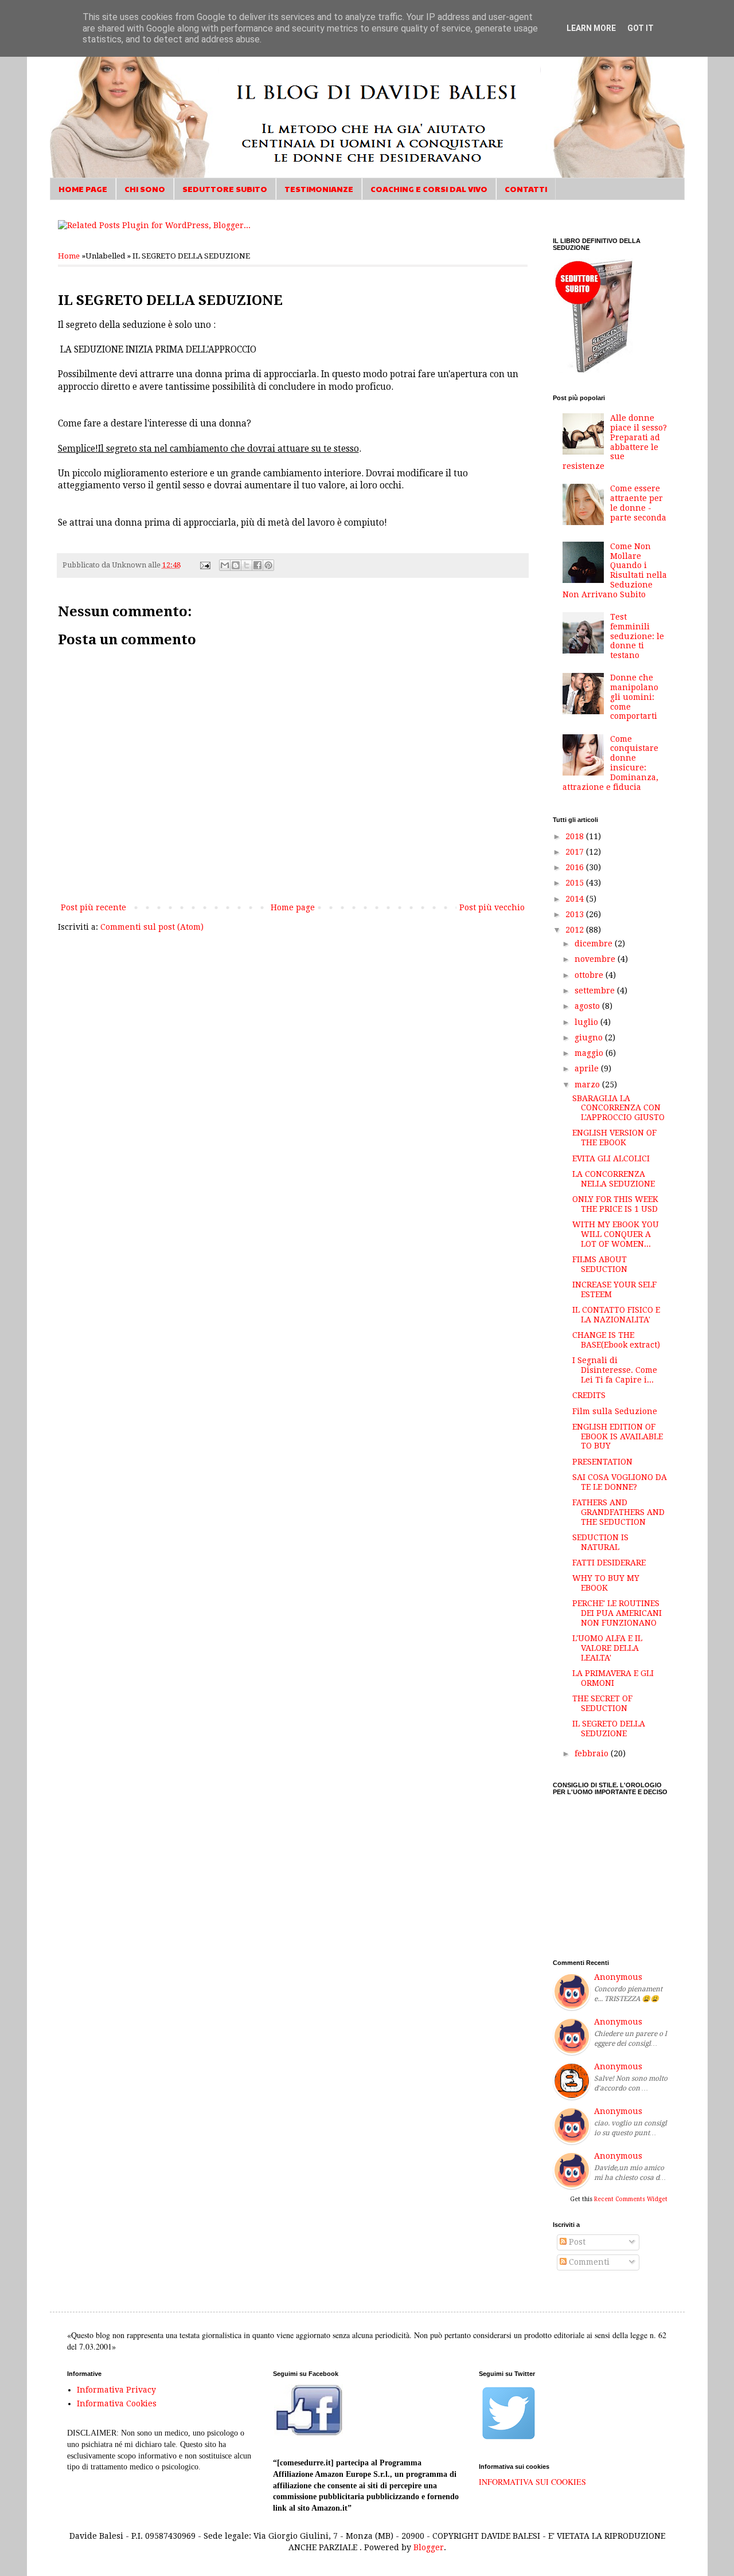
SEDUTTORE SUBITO (225, 189)
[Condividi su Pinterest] (268, 565)
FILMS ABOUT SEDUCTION (600, 1264)
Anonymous (618, 1977)
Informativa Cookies (117, 2403)
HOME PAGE (83, 189)
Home (69, 256)
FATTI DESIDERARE (609, 1563)
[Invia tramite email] (225, 565)
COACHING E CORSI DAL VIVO (429, 189)
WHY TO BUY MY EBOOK (606, 1583)
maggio (590, 1053)
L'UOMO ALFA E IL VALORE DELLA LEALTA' (607, 1648)
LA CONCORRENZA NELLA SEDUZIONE (614, 1179)
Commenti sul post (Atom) (152, 927)
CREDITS (589, 1395)
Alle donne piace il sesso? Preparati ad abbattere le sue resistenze (615, 442)
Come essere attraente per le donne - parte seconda (638, 503)
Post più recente (93, 907)
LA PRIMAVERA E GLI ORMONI (613, 1678)
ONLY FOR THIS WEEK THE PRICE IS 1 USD (615, 1204)
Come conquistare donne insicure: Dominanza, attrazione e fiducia (610, 763)
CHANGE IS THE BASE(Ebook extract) (616, 1340)
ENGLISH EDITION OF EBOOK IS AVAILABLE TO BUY (618, 1436)
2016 (576, 867)
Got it (641, 28)
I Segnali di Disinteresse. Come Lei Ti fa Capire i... (615, 1370)
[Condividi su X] (247, 565)
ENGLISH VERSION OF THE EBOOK (614, 1138)
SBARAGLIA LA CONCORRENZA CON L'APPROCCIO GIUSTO (618, 1108)
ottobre (590, 975)
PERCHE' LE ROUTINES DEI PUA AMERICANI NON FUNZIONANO (617, 1613)
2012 (576, 930)
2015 (576, 883)
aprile (588, 1068)
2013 (576, 914)
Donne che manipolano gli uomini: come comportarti (634, 697)
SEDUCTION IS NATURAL (600, 1542)
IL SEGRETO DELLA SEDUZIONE (609, 1729)
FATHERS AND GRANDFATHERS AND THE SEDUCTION (618, 1512)
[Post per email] (204, 565)
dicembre (595, 944)
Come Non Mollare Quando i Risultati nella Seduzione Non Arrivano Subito (615, 570)
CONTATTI (526, 189)
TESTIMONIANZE (319, 189)
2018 (576, 836)
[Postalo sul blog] (236, 565)
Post (576, 2242)
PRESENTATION (602, 1462)
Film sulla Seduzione (615, 1411)
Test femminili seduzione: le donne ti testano (637, 636)
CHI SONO (145, 189)
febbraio (593, 1753)
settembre (596, 991)
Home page (293, 907)
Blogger (429, 2547)
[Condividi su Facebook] (257, 565)
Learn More (591, 28)
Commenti (588, 2262)
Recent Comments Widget (631, 2199)
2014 (576, 899)
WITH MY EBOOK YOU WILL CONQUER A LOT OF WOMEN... (616, 1234)
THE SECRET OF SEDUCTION (602, 1703)
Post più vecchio (492, 907)
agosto (588, 1006)
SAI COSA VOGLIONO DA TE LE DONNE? (620, 1482)
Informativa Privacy (116, 2390)
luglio (587, 1022)
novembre (596, 959)
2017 (576, 852)
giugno (590, 1038)
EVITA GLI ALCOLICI (611, 1158)
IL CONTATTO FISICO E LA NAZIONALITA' (616, 1315)
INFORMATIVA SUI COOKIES (532, 2482)
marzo (588, 1085)
